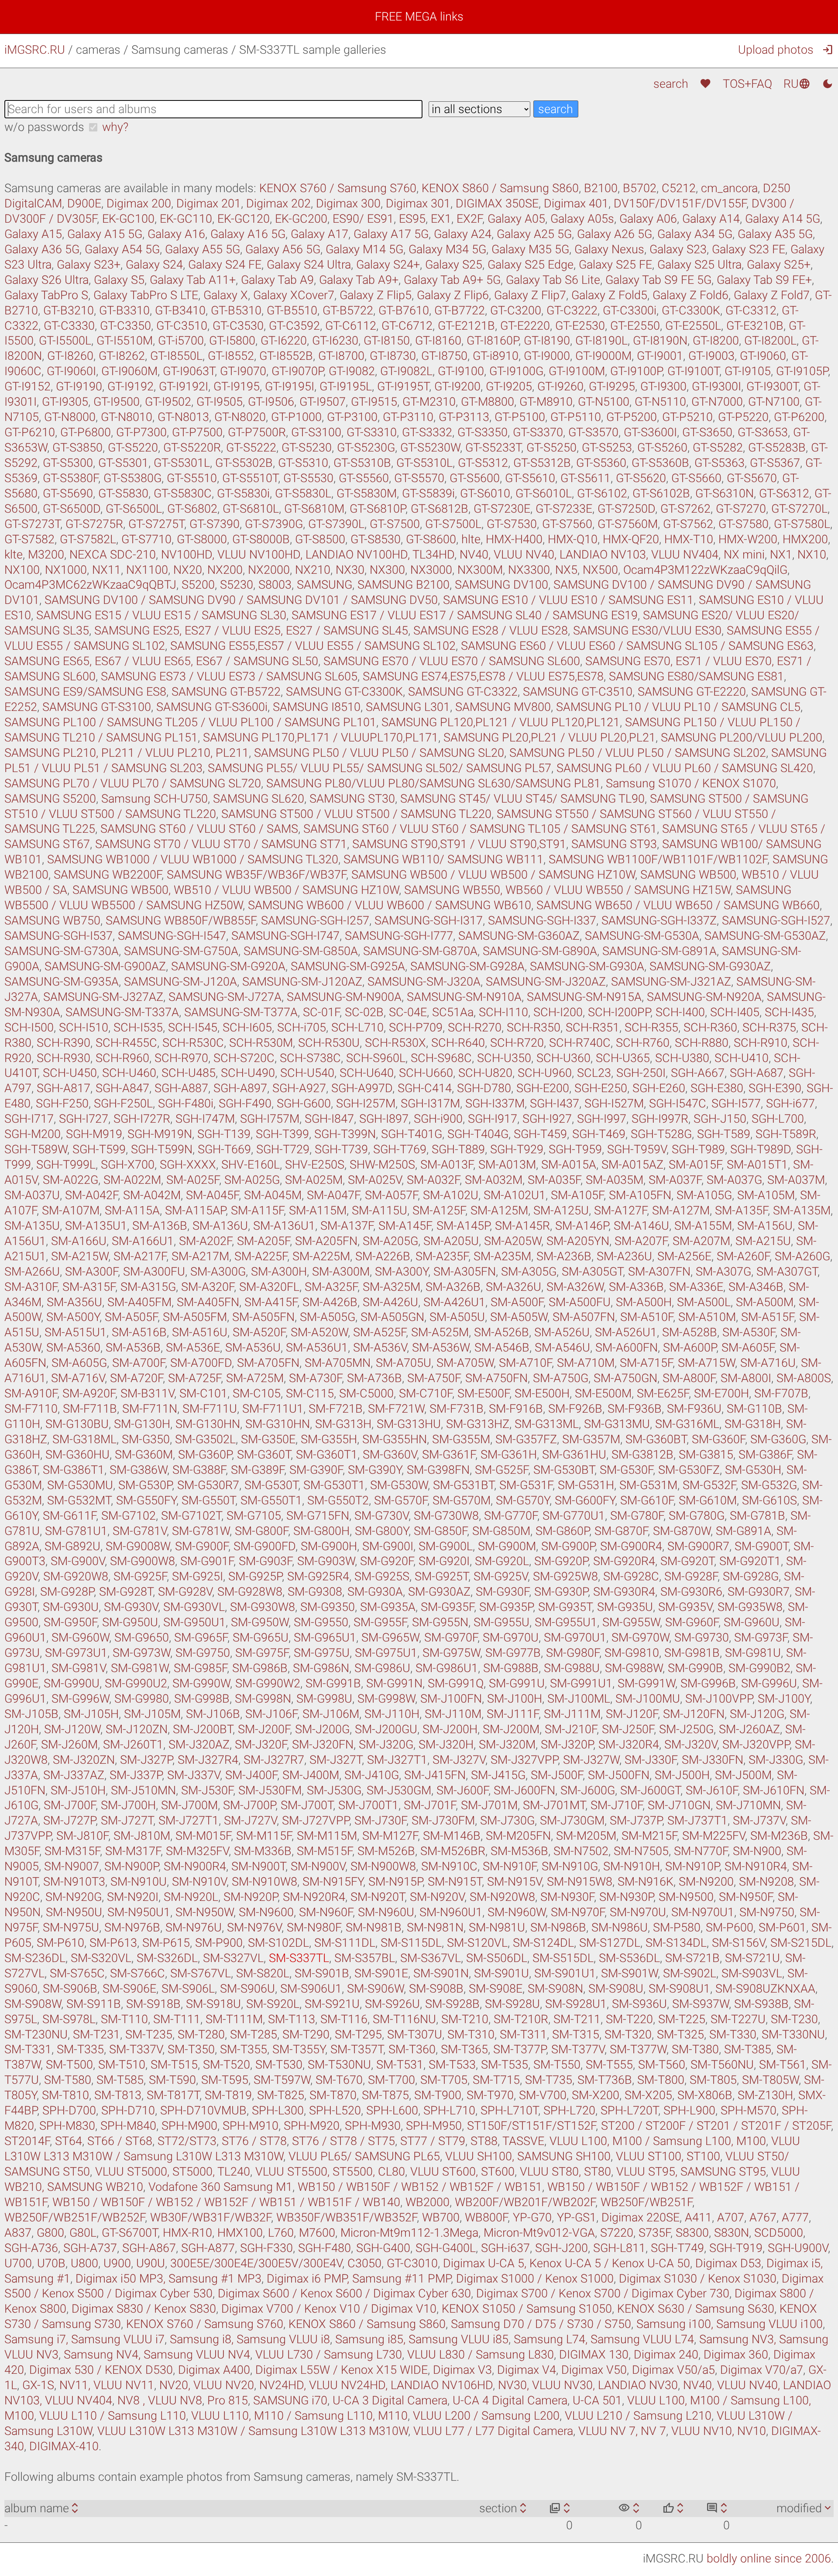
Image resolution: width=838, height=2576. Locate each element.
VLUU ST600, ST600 (462, 2172)
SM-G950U (130, 1622)
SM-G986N (321, 1668)
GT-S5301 (123, 463)
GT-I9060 (763, 356)
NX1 (781, 555)
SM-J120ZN (137, 1729)
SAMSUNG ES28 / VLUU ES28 (491, 631)
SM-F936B (635, 1409)
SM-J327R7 (274, 1760)
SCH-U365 (623, 1058)
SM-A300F (91, 1272)
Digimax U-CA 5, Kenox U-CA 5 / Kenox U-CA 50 (567, 2263)
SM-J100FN (451, 1699)
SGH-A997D (362, 1088)
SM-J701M (489, 1805)
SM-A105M (766, 1195)
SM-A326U (513, 1287)
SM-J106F (271, 1714)
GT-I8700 (341, 356)
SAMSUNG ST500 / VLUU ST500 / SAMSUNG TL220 (356, 814)
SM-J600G (588, 1790)
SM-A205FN (326, 1241)
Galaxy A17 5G (391, 234)
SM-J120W (72, 1729)
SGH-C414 (425, 1088)
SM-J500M (743, 1775)
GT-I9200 (457, 386)
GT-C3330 (69, 326)
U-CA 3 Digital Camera (390, 2400)
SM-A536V (380, 1348)
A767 (763, 2217)
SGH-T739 (341, 1149)
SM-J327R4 (208, 1760)
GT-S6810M (314, 509)
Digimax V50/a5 (673, 2370)
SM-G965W (390, 1638)
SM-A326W (575, 1287)
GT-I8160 (438, 341)
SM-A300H (279, 1272)
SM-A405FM (139, 1302)
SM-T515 (174, 2065)
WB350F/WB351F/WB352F (347, 2217)
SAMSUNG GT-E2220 (692, 692)
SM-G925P (255, 1576)
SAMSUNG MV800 (503, 707)
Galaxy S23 (678, 249)
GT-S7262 (685, 509)
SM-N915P (395, 1882)
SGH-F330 (266, 2248)
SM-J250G (686, 1729)
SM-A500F (517, 1302)
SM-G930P (561, 1592)
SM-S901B (322, 1973)
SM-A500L (704, 1302)
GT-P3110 (408, 417)
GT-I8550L (176, 356)
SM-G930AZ (439, 1592)
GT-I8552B (286, 356)
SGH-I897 (384, 1119)
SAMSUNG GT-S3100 (97, 707)
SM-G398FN (438, 1470)
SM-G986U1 (447, 1668)
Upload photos (776, 50)
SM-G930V (131, 1607)
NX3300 (529, 570)
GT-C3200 (516, 310)
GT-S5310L (424, 463)
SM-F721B (336, 1409)
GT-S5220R (192, 448)
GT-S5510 (192, 478)
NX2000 (269, 570)
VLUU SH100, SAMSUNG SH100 (528, 2156)
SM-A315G (148, 1287)
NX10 (812, 555)
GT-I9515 (374, 402)
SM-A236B (564, 1256)
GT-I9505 (220, 402)
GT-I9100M (577, 371)
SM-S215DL (801, 1943)
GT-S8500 (320, 539)
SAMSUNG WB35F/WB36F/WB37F (256, 875)
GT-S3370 (538, 432)
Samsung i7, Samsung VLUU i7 (84, 2339)
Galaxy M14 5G (364, 249)
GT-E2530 (580, 326)
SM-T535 (505, 2065)
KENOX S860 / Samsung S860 (500, 188)
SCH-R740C (580, 1043)
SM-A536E (193, 1348)
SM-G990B (695, 1668)
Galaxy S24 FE (225, 265)
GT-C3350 (125, 326)
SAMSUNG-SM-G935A (62, 982)
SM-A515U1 (76, 1332)
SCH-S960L (376, 1058)
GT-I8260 (70, 356)
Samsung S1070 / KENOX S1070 (691, 783)
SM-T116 (344, 2019)
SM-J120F (632, 1714)
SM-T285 (254, 2035)
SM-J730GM (572, 1821)
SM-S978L (69, 2019)
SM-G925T (441, 1576)
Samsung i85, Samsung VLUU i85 (422, 2339)
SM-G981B (692, 1653)
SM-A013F (447, 1165)
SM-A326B (453, 1287)
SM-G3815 (706, 1455)
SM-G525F (501, 1470)
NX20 (188, 570)
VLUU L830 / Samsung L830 (481, 2355)
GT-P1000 (296, 417)
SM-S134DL (676, 1943)
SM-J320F (261, 1745)
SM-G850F (440, 1531)
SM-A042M (152, 1195)
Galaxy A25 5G (534, 234)
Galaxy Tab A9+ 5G (452, 280)
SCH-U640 (367, 1073)
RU (797, 84)
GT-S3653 (763, 432)
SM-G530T (271, 1485)
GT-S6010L (544, 493)
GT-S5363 (720, 463)
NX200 (225, 570)
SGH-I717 (29, 1119)
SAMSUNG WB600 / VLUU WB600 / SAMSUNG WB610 (390, 905)
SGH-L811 (619, 2248)
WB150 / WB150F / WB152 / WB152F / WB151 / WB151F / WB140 (226, 2202)
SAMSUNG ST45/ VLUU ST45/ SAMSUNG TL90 (522, 799)
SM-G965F (201, 1638)
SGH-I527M (614, 1104)
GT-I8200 (716, 341)
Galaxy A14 (711, 219)
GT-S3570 (593, 432)
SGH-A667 (698, 1073)
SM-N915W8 (580, 1882)
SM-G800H (321, 1531)
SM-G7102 (129, 1516)
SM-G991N (394, 1683)
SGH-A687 (757, 1073)
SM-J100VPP (719, 1699)
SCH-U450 (70, 1073)
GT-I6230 (335, 341)
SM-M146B (452, 1836)
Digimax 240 (666, 2355)
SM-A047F (333, 1195)
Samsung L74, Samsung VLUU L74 (604, 2339)
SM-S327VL (233, 1958)
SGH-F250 (62, 1104)
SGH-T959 (575, 1149)
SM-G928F (691, 1576)
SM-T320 (628, 2035)
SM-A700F (139, 1363)
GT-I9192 (131, 386)
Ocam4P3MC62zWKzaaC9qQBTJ (90, 585)
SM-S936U (639, 2004)
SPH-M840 (128, 2126)
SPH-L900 (689, 2110)
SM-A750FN (496, 1378)
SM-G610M (708, 1500)
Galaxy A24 (463, 234)
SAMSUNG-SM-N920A (704, 997)
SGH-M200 (33, 1134)
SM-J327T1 (397, 1760)
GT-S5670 (752, 478)
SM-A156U (765, 1226)
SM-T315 (576, 2035)
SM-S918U (213, 2004)
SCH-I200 (558, 1012)
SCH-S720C (244, 1058)
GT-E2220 (525, 326)
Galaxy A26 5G (615, 234)
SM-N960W (517, 1912)
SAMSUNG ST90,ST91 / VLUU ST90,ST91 (459, 844)
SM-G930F (502, 1592)
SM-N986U (620, 1928)
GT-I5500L (65, 341)
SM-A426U (390, 1302)
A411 (698, 2217)
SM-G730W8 (446, 1516)
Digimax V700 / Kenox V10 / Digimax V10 (329, 2309)
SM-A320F (208, 1287)
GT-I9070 (243, 371)
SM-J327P (146, 1760)
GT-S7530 (512, 524)
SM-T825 (281, 2095)
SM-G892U (72, 1546)
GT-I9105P (802, 371)
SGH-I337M (495, 1104)
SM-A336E (696, 1287)
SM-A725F (194, 1378)
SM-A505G (328, 1317)
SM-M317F (133, 1851)
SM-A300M (341, 1272)
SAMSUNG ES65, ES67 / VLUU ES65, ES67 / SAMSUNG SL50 (161, 661)
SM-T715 (496, 2080)
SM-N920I (133, 1897)
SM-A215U (763, 1241)
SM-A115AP (195, 1210)
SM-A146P (582, 1226)
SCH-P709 (416, 1028)
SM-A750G (561, 1378)
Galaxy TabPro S (46, 295)
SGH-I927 (547, 1119)
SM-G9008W (138, 1546)
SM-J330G (776, 1760)
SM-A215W (80, 1256)
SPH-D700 (69, 2110)
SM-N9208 (766, 1882)
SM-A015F (695, 1165)
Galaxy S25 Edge (531, 265)
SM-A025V (375, 1180)
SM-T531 (400, 2065)
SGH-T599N (162, 1149)
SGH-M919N (160, 1134)
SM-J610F (712, 1790)
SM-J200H (450, 1729)
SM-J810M (142, 1836)
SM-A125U (561, 1210)
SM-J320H (446, 1745)
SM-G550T (208, 1500)
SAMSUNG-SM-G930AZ (710, 966)
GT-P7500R (257, 432)
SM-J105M (152, 1714)
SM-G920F (387, 1561)
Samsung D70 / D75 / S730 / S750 (541, 2324)
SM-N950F (746, 1897)
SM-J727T (127, 1821)
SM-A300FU (154, 1272)
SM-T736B (605, 2080)
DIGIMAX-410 (64, 2446)
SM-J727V (250, 1821)
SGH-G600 (304, 1104)
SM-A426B (330, 1302)
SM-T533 (452, 2065)
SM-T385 (748, 2049)
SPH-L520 (335, 2110)
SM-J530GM (399, 1790)
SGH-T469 (599, 1134)
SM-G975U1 (386, 1653)
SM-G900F (202, 1546)
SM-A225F (261, 1256)
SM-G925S (382, 1576)
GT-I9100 (461, 371)
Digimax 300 (348, 203)
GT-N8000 (70, 417)
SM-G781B (757, 1516)
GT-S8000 (202, 539)
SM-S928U (512, 2004)
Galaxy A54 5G (122, 249)
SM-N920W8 (502, 1897)
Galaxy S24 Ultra (309, 265)
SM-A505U (457, 1317)
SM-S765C (77, 1973)
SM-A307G (723, 1272)
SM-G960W (80, 1638)
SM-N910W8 (264, 1882)
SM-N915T (455, 1882)
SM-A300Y (402, 1272)
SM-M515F (325, 1851)
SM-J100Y (784, 1699)
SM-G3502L (205, 1439)
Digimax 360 (736, 2355)
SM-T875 (385, 2095)
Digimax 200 (139, 203)
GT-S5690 (68, 493)
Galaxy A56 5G (283, 249)
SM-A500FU (580, 1302)
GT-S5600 (475, 478)
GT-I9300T (772, 386)
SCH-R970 (181, 1058)
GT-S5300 (68, 463)
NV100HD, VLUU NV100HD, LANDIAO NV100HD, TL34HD (308, 555)
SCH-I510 (84, 1028)
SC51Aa (453, 1012)
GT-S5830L (303, 493)
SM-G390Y (375, 1470)
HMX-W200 (748, 539)
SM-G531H (586, 1485)
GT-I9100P (636, 371)
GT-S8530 (376, 539)
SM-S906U (247, 1989)
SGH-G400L (446, 2248)
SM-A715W (706, 1363)
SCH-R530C (193, 1043)
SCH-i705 (302, 1028)
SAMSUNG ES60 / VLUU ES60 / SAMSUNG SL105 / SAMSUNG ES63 (637, 646)
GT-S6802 (192, 509)
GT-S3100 (316, 432)
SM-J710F (616, 1805)
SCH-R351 (592, 1028)
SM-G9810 (632, 1653)
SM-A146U (641, 1226)
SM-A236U (624, 1256)
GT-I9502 (168, 402)
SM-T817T (173, 2095)
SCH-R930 (64, 1058)
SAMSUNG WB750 (52, 921)
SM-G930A (375, 1592)
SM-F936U (694, 1409)
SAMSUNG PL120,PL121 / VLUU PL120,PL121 (501, 722)
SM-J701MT (554, 1805)
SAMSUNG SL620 (259, 799)
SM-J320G (386, 1745)
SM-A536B (133, 1348)
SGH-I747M (205, 1119)
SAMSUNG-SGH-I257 (315, 921)
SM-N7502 (581, 1851)
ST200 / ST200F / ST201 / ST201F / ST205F (716, 2126)
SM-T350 (191, 2049)
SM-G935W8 (750, 1607)
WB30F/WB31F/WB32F (211, 2217)
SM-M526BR (453, 1851)
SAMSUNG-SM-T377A (241, 1012)
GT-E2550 (635, 326)
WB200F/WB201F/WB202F (525, 2202)
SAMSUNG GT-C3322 (463, 692)
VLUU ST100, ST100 (668, 2156)
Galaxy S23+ (89, 265)
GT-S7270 (741, 509)
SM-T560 (662, 2065)
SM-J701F (430, 1805)
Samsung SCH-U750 (155, 799)
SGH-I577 (736, 1104)
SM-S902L (690, 1973)
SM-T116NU (404, 2019)
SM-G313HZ (478, 1424)
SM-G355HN (395, 1439)
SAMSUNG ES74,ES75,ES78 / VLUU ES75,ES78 (483, 676)
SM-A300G (218, 1272)
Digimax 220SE (641, 2217)
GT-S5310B (362, 463)
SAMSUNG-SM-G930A (587, 966)
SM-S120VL (477, 1943)
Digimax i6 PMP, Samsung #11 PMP (359, 2279)
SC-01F (321, 1012)
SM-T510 (122, 2065)
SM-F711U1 (273, 1409)
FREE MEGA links (419, 17)
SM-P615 (166, 1943)
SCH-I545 (193, 1028)
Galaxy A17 (319, 234)
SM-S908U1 (679, 1989)
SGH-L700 (778, 1119)
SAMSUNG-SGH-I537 (58, 936)
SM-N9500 (686, 1897)
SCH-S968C (441, 1058)
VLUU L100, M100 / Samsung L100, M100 (658, 2141)
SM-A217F (140, 1256)
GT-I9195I (290, 386)
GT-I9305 (65, 402)
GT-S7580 (744, 524)
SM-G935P (506, 1607)
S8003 (275, 585)
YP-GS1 (577, 2217)
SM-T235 (149, 2035)
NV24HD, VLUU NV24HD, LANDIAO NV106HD (376, 2385)
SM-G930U (71, 1607)
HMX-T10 (689, 539)
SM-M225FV (714, 1836)
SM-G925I (197, 1576)
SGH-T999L (66, 1165)
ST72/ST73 (187, 2141)
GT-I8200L (770, 341)
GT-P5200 (632, 417)
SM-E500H (542, 1393)
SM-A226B (383, 1256)
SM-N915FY (333, 1882)
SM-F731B (457, 1409)
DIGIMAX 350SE (497, 203)
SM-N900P (131, 1866)
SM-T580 (68, 2080)
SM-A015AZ (632, 1165)
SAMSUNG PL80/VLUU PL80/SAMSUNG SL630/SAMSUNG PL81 (433, 783)
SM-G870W (682, 1531)
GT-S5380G (132, 478)
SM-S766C (137, 1973)
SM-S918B (153, 2004)
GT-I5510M (125, 341)
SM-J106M (331, 1714)
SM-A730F (315, 1378)
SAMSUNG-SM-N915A (584, 997)
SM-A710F (525, 1363)
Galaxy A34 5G (695, 234)
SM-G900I (388, 1546)
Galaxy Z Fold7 (772, 295)
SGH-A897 (240, 1088)
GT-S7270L (799, 509)
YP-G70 (532, 2217)
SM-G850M (501, 1531)
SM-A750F (434, 1378)
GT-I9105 (748, 371)
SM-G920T (687, 1561)
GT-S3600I (650, 432)
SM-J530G (334, 1790)
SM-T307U (415, 2035)
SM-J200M (511, 1729)
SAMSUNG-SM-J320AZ (546, 982)
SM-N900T (258, 1866)
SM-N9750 (767, 1912)
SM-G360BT (656, 1439)
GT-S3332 (427, 432)
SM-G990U (72, 1683)
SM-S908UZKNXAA (765, 1989)
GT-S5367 (775, 463)
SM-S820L (263, 1973)
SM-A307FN (659, 1272)
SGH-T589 (724, 1134)
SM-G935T (565, 1607)
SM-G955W (631, 1622)
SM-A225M (321, 1256)
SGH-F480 (325, 2248)
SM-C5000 (366, 1393)
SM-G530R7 (208, 1485)
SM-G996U (769, 1683)
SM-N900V (318, 1866)
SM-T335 (80, 2049)
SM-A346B (756, 1287)
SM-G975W (451, 1653)
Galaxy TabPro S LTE (146, 295)
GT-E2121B (466, 326)
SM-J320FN (323, 1745)
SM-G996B (708, 1683)
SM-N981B (374, 1928)
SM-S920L (273, 2004)
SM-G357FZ (526, 1439)
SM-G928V (185, 1592)
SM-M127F (390, 1836)
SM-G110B (754, 1409)
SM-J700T (307, 1805)
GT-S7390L (336, 524)
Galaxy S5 (119, 280)
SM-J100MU (648, 1699)
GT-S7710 (146, 539)
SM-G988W (634, 1668)
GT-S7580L (802, 524)
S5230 (237, 585)
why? (115, 127)
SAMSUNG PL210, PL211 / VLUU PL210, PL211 (127, 753)
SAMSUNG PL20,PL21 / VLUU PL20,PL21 (550, 738)
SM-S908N (555, 1989)
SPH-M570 (749, 2110)
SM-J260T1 (133, 1745)
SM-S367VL (431, 1958)
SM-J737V (759, 1821)
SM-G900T (761, 1546)
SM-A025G (252, 1180)
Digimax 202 (278, 203)
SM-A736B (374, 1378)
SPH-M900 (189, 2126)
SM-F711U (210, 1409)
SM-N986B (558, 1928)
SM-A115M (318, 1210)
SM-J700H (128, 1805)
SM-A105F (577, 1195)
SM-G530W (399, 1485)
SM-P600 (730, 1928)
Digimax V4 (527, 2370)
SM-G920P (561, 1561)
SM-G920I (444, 1561)
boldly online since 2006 (769, 2559)
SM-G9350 (328, 1607)
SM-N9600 (266, 1912)
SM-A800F (689, 1378)
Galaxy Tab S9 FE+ (764, 280)
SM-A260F (743, 1256)
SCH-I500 (29, 1028)
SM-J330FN (713, 1760)
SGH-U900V (798, 2248)
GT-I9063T (189, 371)
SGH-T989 (698, 1149)
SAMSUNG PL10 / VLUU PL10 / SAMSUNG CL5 (678, 707)
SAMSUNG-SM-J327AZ (103, 997)
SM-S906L (188, 1989)
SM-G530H (753, 1470)
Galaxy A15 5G (105, 234)
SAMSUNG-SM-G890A (540, 951)
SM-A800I (746, 1378)
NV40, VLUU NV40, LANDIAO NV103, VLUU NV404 (589, 555)
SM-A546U (562, 1348)
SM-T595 (225, 2080)
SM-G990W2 (268, 1683)
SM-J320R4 (629, 1745)
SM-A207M (701, 1241)
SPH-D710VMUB (203, 2110)
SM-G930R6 (691, 1592)
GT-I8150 (387, 341)
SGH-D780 (484, 1088)
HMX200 (805, 539)
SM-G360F (718, 1439)
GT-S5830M (367, 493)
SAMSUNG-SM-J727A (225, 997)
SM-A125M (499, 1210)
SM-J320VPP (756, 1745)
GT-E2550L (693, 326)
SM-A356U (74, 1302)
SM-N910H (632, 1866)
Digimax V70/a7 (762, 2370)
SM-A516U (200, 1332)
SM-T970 (490, 2095)
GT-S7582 (29, 539)
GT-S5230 (307, 448)
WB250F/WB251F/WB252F (75, 2217)
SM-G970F (451, 1638)
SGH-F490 (245, 1104)
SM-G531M (648, 1485)
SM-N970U (638, 1912)
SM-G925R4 (318, 1576)
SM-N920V (437, 1897)
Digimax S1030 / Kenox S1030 (698, 2279)
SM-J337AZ (74, 1775)
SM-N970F (578, 1912)
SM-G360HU (77, 1455)
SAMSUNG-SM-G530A (642, 936)
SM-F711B (90, 1409)
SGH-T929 (517, 1149)
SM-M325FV (197, 1851)
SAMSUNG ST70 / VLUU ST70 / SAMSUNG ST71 (221, 844)
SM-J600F (462, 1790)
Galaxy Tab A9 (277, 280)
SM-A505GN (392, 1317)
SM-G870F (621, 1531)
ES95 (412, 219)
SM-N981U (497, 1928)
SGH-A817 (64, 1088)
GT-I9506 (271, 402)
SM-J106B (213, 1714)
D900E (84, 203)
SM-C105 (257, 1393)
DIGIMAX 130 (594, 2355)
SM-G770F (511, 1516)
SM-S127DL (610, 1943)
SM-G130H (142, 1424)
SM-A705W (465, 1363)
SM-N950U (74, 1912)
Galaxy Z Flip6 (453, 295)
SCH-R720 (517, 1043)
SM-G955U (501, 1622)
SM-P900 (219, 1943)
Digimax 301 (418, 203)
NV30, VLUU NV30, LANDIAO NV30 (588, 2385)
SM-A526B (501, 1332)
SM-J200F (264, 1729)
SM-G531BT (464, 1485)
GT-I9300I (716, 386)
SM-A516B (139, 1332)
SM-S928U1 (576, 2004)
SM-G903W (326, 1561)
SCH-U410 (742, 1058)
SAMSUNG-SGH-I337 (542, 921)
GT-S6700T (130, 2233)
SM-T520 (227, 2065)
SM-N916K (646, 1882)
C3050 (364, 2263)
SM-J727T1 (189, 1821)
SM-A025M (314, 1180)
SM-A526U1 (626, 1332)
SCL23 (594, 1073)
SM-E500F (483, 1393)
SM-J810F (82, 1836)
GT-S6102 (602, 493)
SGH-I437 (555, 1104)
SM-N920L (191, 1897)
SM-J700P (249, 1805)
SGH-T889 (458, 1149)
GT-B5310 (236, 310)
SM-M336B (263, 1851)
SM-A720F (136, 1378)
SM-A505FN (263, 1317)
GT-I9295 (612, 386)
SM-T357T (357, 2049)
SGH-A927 (299, 1088)
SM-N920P (251, 1897)
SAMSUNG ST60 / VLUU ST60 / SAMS (199, 829)
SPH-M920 (312, 2126)
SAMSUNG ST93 (614, 844)
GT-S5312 (483, 463)
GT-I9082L (406, 371)
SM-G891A (744, 1531)
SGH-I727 (84, 1119)
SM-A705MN (338, 1363)
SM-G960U (752, 1622)
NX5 (566, 570)
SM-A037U (32, 1195)
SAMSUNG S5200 (50, 799)
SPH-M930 (373, 2126)
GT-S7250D (626, 509)
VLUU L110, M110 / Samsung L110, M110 (299, 2416)
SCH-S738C (310, 1058)
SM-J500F (557, 1775)
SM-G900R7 (698, 1546)
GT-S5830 (123, 493)
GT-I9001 (660, 356)
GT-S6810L (251, 509)
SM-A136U (220, 1226)
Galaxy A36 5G (42, 249)
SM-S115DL (411, 1943)
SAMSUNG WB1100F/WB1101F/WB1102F (658, 859)
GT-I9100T (693, 371)
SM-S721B (692, 1958)
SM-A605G (79, 1363)
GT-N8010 (127, 417)
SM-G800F (261, 1531)
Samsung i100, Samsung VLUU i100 (730, 2324)
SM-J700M (189, 1805)
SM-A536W (441, 1348)
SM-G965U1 (325, 1638)
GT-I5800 (232, 341)
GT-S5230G (366, 448)
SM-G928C (631, 1576)
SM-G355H (329, 1439)
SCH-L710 (357, 1028)
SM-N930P (626, 1897)
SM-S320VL (101, 1958)
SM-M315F (72, 1851)
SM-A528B (690, 1332)
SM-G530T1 (334, 1485)
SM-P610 (60, 1943)
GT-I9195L (346, 386)
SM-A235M (502, 1256)
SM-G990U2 (136, 1683)
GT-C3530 (238, 326)
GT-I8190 (547, 341)
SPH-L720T (629, 2110)
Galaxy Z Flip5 (376, 295)
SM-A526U (562, 1332)
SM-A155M (703, 1226)
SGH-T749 (677, 2248)
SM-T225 (682, 2019)
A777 (795, 2217)
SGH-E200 (543, 1088)
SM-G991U (517, 1683)
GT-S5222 (251, 448)
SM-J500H (682, 1775)
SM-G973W (141, 1653)
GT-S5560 (364, 478)
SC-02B (364, 1012)
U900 (117, 2263)
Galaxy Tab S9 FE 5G (658, 280)
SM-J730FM (443, 1821)
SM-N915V (514, 1882)
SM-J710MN (748, 1805)
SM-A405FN (208, 1302)
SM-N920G (74, 1897)
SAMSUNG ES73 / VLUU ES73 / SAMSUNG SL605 (229, 676)
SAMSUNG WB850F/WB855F (181, 921)
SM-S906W (375, 1989)
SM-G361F (449, 1455)
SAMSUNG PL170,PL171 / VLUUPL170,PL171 (321, 738)
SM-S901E (381, 1973)
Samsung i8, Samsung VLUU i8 (250, 2339)
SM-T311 (523, 2035)
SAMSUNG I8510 (317, 707)
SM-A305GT (592, 1272)
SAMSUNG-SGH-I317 (429, 921)
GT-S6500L (134, 509)
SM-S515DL (563, 1958)
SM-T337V (136, 2049)
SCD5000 (779, 2233)
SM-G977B (513, 1653)
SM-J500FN (619, 1775)
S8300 (692, 2233)
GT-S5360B (660, 463)
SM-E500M (603, 1393)
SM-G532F (709, 1485)
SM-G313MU (617, 1424)
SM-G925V (501, 1576)
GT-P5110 (576, 417)
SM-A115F (257, 1210)
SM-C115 (310, 1393)
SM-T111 (177, 2019)
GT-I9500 (117, 402)
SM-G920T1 (750, 1561)
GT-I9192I (184, 386)
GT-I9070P (297, 371)
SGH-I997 (602, 1119)
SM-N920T (378, 1897)
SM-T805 (713, 2080)
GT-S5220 (133, 448)
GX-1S (38, 2385)
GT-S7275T (156, 524)
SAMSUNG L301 (408, 707)
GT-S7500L (453, 524)
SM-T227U (738, 2019)
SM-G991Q (456, 1683)
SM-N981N (435, 1928)
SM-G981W (140, 1668)
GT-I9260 (560, 386)
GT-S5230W (430, 448)
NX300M (480, 570)
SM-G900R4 (631, 1546)
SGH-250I (641, 1073)
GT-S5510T (250, 478)
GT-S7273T (32, 524)
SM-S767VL (201, 1973)
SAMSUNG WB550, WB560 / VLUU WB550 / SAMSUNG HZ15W (567, 890)
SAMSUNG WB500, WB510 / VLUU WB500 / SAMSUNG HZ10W (236, 890)
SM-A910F (31, 1393)
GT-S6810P (378, 509)
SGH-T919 (736, 2248)
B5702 (640, 188)
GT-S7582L (88, 539)
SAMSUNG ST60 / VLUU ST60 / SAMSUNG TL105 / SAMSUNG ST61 (480, 829)
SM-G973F (761, 1638)
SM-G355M (461, 1439)
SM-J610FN (774, 1790)
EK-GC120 (244, 219)
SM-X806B (705, 2095)
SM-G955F (380, 1622)
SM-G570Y (523, 1500)
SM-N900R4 (195, 1866)
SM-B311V (147, 1393)
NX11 (106, 570)
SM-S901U (501, 1973)
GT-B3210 (69, 310)
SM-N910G (570, 1866)
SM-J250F (628, 1729)
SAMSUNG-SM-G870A (420, 951)
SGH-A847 (122, 1088)
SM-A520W (319, 1332)
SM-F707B (781, 1393)
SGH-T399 (282, 1134)
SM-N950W (204, 1912)
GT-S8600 (431, 539)
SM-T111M (234, 2019)
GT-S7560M (628, 524)
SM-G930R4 (624, 1592)
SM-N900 (757, 1851)
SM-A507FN (584, 1317)
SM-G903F (265, 1561)
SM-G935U (625, 1607)
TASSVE (523, 2141)
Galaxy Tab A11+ (193, 280)
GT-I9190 (79, 386)
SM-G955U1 (566, 1622)
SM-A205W (513, 1241)
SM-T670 (339, 2080)
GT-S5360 (601, 463)
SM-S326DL (167, 1958)
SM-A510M (707, 1317)
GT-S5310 (303, 463)
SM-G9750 (203, 1653)
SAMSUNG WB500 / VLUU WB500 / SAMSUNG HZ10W (493, 875)
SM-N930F (567, 1897)
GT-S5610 (530, 478)
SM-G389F (258, 1470)
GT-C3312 (751, 310)
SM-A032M (494, 1180)
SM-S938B (761, 2004)
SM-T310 (471, 2035)
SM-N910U (139, 1882)
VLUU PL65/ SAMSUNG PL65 (364, 2156)
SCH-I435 (789, 1012)
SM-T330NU (793, 2035)
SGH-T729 (283, 1149)
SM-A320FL (269, 1287)
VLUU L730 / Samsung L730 (329, 2355)
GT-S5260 (662, 448)
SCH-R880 (702, 1043)
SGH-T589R (786, 1134)
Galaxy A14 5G (783, 219)
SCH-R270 (475, 1028)
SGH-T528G (661, 1134)
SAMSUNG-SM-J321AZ (671, 982)
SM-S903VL (752, 1973)
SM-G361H (509, 1455)
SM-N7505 (641, 1851)
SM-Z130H (765, 2095)
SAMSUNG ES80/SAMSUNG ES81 (696, 676)
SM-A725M (255, 1378)
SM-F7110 (31, 1409)
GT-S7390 (215, 524)
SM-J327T (336, 1760)
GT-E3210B (755, 326)
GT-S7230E (502, 509)
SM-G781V (140, 1531)
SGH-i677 (790, 1104)
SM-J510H (78, 1790)
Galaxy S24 (154, 265)
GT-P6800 (86, 432)
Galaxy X (226, 295)
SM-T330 (733, 2035)
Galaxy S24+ (388, 265)
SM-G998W (386, 1699)
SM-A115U (380, 1210)
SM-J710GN (679, 1805)
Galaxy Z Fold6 (690, 295)
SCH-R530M (261, 1043)
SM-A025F (193, 1180)
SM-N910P (692, 1866)
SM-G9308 (315, 1592)
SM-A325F (331, 1287)
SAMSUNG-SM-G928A (467, 966)
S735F (654, 2233)
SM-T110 (124, 2019)
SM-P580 (677, 1928)
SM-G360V (390, 1455)
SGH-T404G (478, 1134)
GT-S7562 (688, 524)
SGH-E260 (659, 1088)
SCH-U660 (426, 1073)
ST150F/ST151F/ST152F (531, 2126)
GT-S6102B (661, 493)
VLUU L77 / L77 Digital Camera (493, 2431)
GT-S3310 (372, 432)
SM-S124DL (543, 1943)
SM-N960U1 (451, 1912)
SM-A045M (273, 1195)
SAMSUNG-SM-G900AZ (105, 966)
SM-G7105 (254, 1516)
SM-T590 (172, 2080)
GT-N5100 (604, 402)
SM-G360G (778, 1439)
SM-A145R (522, 1226)
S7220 (617, 2233)
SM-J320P (567, 1745)
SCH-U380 (682, 1058)
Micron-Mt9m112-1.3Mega (409, 2233)
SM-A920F (89, 1393)
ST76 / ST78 (254, 2141)
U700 (18, 2263)
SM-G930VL (194, 1607)
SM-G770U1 (574, 1516)
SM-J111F (513, 1714)
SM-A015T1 (757, 1165)
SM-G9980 (142, 1699)
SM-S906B (70, 1989)
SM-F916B (516, 1409)
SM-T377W (638, 2049)
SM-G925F (140, 1576)
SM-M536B (519, 1851)
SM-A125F (439, 1210)
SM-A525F (380, 1332)
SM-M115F (264, 1836)
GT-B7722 (460, 310)
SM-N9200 (706, 1882)
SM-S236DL (35, 1958)
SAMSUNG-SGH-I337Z (659, 921)
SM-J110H (392, 1714)
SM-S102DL (278, 1943)
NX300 (387, 570)
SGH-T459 (540, 1134)
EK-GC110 (186, 219)
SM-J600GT (650, 1790)
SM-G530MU (80, 1485)
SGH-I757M (270, 1119)
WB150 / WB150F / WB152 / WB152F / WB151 (420, 2187)
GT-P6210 (30, 432)
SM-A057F (391, 1195)
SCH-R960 (122, 1058)
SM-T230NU (36, 2035)
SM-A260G (802, 1256)
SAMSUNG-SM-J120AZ (302, 982)
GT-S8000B (261, 539)
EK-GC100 (128, 219)
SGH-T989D (761, 1149)
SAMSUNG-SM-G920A (228, 966)
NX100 (22, 570)
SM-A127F (620, 1210)
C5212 (679, 188)
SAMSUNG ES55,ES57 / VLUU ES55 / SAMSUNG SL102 (313, 646)
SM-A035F (554, 1180)
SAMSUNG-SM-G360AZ (519, 936)
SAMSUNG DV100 (501, 585)
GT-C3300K (691, 310)
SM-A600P (690, 1348)
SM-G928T (126, 1592)
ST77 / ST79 (433, 2141)
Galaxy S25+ (779, 265)
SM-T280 (201, 2035)
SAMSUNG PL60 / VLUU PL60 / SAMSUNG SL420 (685, 768)
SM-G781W (201, 1531)
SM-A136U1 (284, 1226)
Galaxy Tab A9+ (359, 280)
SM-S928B (452, 2004)
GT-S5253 (607, 448)
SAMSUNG (325, 585)
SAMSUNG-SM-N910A (464, 997)
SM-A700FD (201, 1363)
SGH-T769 (400, 1149)
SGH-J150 (720, 1119)
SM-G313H (343, 1424)
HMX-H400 (514, 539)
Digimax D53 (728, 2263)
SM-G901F (207, 1561)
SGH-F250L (123, 1104)
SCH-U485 (189, 1073)
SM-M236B (779, 1836)
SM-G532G (769, 1485)
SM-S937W (701, 2004)
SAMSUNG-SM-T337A (122, 1012)
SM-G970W (640, 1638)
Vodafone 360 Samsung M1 (220, 2187)
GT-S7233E (564, 509)
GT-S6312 (784, 493)
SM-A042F (91, 1195)
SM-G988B (511, 1668)
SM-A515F (768, 1317)
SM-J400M (311, 1775)
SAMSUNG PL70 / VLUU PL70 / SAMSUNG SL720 (133, 783)
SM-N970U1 (703, 1912)
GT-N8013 (183, 417)
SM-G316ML (687, 1424)
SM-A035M (615, 1180)
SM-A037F (675, 1180)
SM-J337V (194, 1775)
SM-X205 (648, 2095)
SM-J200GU (386, 1729)
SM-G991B (333, 1683)
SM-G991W (646, 1683)
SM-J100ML (579, 1699)
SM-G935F (447, 1607)
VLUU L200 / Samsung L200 (486, 2416)
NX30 (350, 570)
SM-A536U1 (317, 1348)
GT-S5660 (696, 478)
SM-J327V (459, 1760)
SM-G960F (692, 1622)
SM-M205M (586, 1836)
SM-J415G (498, 1775)
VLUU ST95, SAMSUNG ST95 (691, 2172)
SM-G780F (637, 1516)
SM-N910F (510, 1866)
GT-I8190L (601, 341)
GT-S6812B (440, 509)
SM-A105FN (640, 1195)
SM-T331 (28, 2049)
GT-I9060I (71, 371)
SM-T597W (282, 2080)
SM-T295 (358, 2035)
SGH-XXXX (188, 1165)
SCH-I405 (735, 1012)
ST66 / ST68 (120, 2141)
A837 (18, 2233)
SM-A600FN (627, 1348)
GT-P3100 (352, 417)
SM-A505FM (195, 1317)
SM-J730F (380, 1821)
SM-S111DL (345, 1943)
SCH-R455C (126, 1043)
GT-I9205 (509, 386)
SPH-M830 (67, 2126)
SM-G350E (268, 1439)
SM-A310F (31, 1287)
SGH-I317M (430, 1104)
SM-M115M (327, 1836)
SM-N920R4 (314, 1897)
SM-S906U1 (311, 1989)
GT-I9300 (663, 386)
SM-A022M (132, 1180)
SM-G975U (322, 1653)
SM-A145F (405, 1226)
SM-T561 (783, 2065)
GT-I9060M (129, 371)
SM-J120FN (694, 1714)
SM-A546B (502, 1348)
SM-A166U (79, 1241)
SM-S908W (33, 2004)
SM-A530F (749, 1332)
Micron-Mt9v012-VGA (539, 2233)
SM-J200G (322, 1729)
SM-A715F (646, 1363)
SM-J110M (453, 1714)
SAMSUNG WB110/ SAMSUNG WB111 (443, 859)
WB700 (441, 2217)
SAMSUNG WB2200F (108, 875)
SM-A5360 (73, 1348)
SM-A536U (253, 1348)
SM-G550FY (146, 1500)
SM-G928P (67, 1592)
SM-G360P (205, 1455)
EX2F (469, 219)
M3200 (46, 555)
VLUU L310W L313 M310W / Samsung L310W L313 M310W (253, 2431)
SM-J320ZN (84, 1760)
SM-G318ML (84, 1439)
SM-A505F (131, 1317)
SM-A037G (734, 1180)
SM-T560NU (722, 2065)
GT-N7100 (774, 402)
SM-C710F (426, 1393)
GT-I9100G (516, 371)
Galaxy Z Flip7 (530, 295)
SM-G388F (199, 1470)
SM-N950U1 (139, 1912)
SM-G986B (260, 1668)
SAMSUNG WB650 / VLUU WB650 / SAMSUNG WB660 (678, 905)
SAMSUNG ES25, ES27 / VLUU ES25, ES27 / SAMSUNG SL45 (251, 631)
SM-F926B (575, 1409)
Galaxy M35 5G (530, 249)
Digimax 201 (209, 203)
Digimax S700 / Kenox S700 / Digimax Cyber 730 (603, 2293)
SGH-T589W (36, 1149)
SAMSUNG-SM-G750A (181, 951)
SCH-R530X (395, 1043)
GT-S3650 (707, 432)
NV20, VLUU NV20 (207, 2385)
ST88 (484, 2141)
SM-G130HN (208, 1424)
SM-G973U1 (76, 1653)
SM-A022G (70, 1180)
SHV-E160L (251, 1165)
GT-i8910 (496, 356)
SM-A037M (796, 1180)
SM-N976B (132, 1928)
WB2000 (428, 2202)
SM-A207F (641, 1241)
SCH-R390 (64, 1043)
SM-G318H (753, 1424)
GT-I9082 (352, 371)
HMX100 (240, 2233)
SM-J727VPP (316, 1821)
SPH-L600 (392, 2110)
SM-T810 (65, 2095)
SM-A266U (32, 1272)
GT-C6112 (351, 326)
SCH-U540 (307, 1073)
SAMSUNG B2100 (404, 585)
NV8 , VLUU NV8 (160, 2400)
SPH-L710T (509, 2110)
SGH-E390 (775, 1088)
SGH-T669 (224, 1149)
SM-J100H (515, 1699)
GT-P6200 (799, 417)
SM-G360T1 (327, 1455)
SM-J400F (251, 1775)
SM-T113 (292, 2019)
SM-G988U (572, 1668)
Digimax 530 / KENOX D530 (101, 2370)
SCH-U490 (248, 1073)
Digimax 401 (576, 203)
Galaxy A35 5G (775, 234)
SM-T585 (120, 2080)
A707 (731, 2217)
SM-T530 (279, 2065)
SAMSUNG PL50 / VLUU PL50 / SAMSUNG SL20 (379, 753)
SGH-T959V (637, 1149)
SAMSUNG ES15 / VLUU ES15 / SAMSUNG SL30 (161, 615)
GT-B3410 (180, 310)
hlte (471, 539)
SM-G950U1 (194, 1622)
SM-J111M (572, 1714)
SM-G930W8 (263, 1607)
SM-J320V (691, 1745)
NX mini (744, 555)
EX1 (441, 219)
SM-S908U (616, 1989)
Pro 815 (228, 2400)
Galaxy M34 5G (447, 249)
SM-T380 (695, 2049)
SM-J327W (591, 1760)
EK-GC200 (301, 219)
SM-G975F (262, 1653)
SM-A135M (802, 1210)
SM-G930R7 (759, 1592)
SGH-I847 (329, 1119)
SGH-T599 (99, 1149)
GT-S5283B (777, 448)
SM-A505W (519, 1317)
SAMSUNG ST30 (352, 799)
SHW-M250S (382, 1165)
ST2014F (27, 2141)
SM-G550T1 (271, 1500)
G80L (83, 2233)
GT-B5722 (348, 310)
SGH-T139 (224, 1134)
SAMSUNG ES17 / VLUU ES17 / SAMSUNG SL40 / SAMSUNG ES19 (465, 615)
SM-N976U (194, 1928)
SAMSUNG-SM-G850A (301, 951)
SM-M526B (386, 1851)
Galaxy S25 (454, 265)
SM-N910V (199, 1882)
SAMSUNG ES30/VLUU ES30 (647, 631)
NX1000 (66, 570)
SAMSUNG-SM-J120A (180, 982)
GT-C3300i (630, 310)
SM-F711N (150, 1409)
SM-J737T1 (697, 1821)
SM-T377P (520, 2049)
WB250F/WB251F (646, 2202)
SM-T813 (118, 2095)
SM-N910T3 (74, 1882)
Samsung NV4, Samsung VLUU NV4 (157, 2355)
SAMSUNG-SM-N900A (344, 997)
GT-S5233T (493, 448)
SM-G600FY (585, 1500)
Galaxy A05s (582, 219)
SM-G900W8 (143, 1561)
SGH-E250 (601, 1088)
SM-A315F (89, 1287)
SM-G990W (201, 1683)
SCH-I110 (503, 1012)
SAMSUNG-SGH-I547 (172, 936)
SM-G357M (591, 1439)
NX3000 (431, 570)
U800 (84, 2263)
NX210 (313, 570)
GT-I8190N (660, 341)
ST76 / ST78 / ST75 (343, 2141)
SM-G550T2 (338, 1500)
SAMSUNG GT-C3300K (344, 692)
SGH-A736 (31, 2248)
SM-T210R (521, 2019)
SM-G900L (446, 1546)
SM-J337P (136, 1775)
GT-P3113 (464, 417)
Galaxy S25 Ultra (699, 265)
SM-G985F (200, 1668)
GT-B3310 (124, 310)
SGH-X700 (128, 1165)
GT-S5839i (428, 493)
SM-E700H (721, 1393)
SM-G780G (697, 1516)
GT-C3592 (294, 326)
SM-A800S (804, 1378)
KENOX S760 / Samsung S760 (338, 188)
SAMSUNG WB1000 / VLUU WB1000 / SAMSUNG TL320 (193, 859)
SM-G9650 (142, 1638)
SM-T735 (549, 2080)
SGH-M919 (94, 1134)
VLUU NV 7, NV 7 (622, 2431)
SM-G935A (388, 1607)
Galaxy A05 (516, 219)
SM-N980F (314, 1928)
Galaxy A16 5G (248, 234)
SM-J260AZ (749, 1729)
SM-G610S (769, 1500)
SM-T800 (661, 2080)
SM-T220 (629, 2019)
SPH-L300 (278, 2110)
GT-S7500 (395, 524)
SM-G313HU (409, 1424)
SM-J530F (207, 1790)
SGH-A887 (181, 1088)
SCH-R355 (651, 1028)
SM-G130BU (77, 1424)
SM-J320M (507, 1745)
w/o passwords (44, 127)
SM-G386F (765, 1455)
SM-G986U (382, 1668)
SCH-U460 (129, 1073)
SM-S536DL (629, 1958)
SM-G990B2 (759, 1668)
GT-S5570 (419, 478)
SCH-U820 (485, 1073)
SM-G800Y (382, 1531)
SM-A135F (741, 1210)
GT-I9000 (547, 356)
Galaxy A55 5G (203, 249)
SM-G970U (511, 1638)
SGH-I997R (660, 1119)
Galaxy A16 (176, 234)
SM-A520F (259, 1332)
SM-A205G (390, 1241)
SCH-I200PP (619, 1012)
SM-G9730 (702, 1638)
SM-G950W (260, 1622)
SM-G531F (526, 1485)
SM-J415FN (435, 1775)
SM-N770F (701, 1851)
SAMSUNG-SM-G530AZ (765, 936)
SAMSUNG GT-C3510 (578, 692)
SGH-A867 (149, 2248)
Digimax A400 (214, 2370)
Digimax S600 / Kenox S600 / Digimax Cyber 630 (344, 2293)
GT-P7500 (197, 432)
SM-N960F (326, 1912)
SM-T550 (557, 2065)
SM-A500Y (73, 1317)
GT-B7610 (404, 310)
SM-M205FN (518, 1836)
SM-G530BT (564, 1470)
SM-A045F (212, 1195)
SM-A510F (647, 1317)
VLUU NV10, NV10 (719, 2431)
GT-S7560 (567, 524)
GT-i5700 (181, 341)
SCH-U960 (545, 1073)
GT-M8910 (546, 402)
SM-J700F (70, 1805)
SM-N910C (449, 1866)
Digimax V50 (594, 2370)
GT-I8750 (444, 356)
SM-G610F (647, 1500)
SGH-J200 (562, 2248)
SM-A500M (765, 1302)
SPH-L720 (569, 2110)
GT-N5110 (660, 402)
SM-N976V (254, 1928)
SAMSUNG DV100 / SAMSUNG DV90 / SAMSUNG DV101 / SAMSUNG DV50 (241, 600)
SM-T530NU (339, 2065)
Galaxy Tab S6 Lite (553, 280)
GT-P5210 (687, 417)
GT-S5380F (70, 478)
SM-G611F (69, 1516)
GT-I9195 (237, 386)
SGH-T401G (412, 1134)
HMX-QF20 (631, 539)
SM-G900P (568, 1546)
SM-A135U (32, 1226)
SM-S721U (752, 1958)
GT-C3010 (412, 2263)
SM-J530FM (270, 1790)
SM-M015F (203, 1836)
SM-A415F (271, 1302)
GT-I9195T (403, 386)
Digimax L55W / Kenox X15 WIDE (342, 2370)
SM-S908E (496, 1989)
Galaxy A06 (648, 219)
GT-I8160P (493, 341)
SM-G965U (261, 1638)
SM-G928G (751, 1576)
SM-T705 (444, 2080)
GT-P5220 (743, 417)
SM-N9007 (72, 1866)
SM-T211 (577, 2019)
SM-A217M (200, 1256)
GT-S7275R (94, 524)
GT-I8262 (122, 356)
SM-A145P (463, 1226)
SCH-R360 (710, 1028)
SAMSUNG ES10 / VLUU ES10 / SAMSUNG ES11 (568, 600)
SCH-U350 (504, 1058)
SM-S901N (441, 1973)
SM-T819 (228, 2095)
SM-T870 (333, 2095)
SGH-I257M (366, 1104)
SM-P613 (113, 1943)
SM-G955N (440, 1622)
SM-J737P (636, 1821)
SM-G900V (78, 1561)
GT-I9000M (603, 356)
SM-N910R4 (756, 1866)
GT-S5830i (243, 493)
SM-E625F (663, 1393)
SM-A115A (132, 1210)
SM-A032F (433, 1180)
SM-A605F (748, 1348)
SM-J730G (507, 1821)
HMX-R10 (187, 2233)
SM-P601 (782, 1928)
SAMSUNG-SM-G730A (62, 951)
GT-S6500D (72, 509)
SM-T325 (680, 2035)
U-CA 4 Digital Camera (510, 2400)
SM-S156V (738, 1943)
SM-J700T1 (368, 1805)
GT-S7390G (274, 524)
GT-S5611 (586, 478)
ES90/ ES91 (363, 219)
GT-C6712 (407, 326)
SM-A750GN (625, 1378)
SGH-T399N (345, 1134)
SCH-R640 (458, 1043)
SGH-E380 (717, 1088)
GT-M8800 (488, 402)
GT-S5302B (244, 463)
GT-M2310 (429, 402)
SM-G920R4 (624, 1561)
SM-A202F (205, 1241)
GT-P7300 (141, 432)
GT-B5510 (292, 310)
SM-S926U (392, 2004)
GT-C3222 (572, 310)
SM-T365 (464, 2049)
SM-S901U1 (565, 1973)
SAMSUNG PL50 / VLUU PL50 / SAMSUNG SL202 (638, 753)
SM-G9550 (321, 1622)
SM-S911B (94, 2004)
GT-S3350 (483, 432)
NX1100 (147, 570)
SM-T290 (306, 2035)
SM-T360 (412, 2049)
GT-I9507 (323, 402)
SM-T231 (96, 2035)
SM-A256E (684, 1256)
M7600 (317, 2233)
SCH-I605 (247, 1028)
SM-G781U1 (76, 1531)
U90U (151, 2263)
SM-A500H (644, 1302)
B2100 (601, 188)
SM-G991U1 (581, 1683)
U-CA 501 (597, 2400)
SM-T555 (609, 2065)
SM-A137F (347, 1226)
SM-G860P (562, 1531)
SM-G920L (502, 1561)
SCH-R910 (761, 1043)
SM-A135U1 (96, 1226)
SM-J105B (31, 1714)
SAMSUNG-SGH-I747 (285, 936)
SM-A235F (442, 1256)
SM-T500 (69, 2065)
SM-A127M (681, 1210)
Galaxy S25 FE (615, 265)
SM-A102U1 (515, 1195)
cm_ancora (729, 188)
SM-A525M (440, 1332)
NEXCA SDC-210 (113, 555)
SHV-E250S (315, 1165)
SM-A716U (768, 1363)
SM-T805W (770, 2080)
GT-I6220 (284, 341)
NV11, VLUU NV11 (107, 2385)
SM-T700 (392, 2080)
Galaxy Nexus (609, 249)
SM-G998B (202, 1699)
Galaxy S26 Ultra (46, 280)
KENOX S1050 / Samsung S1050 (527, 2309)
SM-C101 (203, 1393)
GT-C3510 (182, 326)
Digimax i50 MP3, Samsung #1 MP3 (168, 2279)
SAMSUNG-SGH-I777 (399, 936)
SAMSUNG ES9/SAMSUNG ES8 (85, 692)
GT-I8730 (393, 356)
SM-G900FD (264, 1546)
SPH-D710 (128, 2110)
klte (14, 555)
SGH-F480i (186, 1104)
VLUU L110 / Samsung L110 (113, 2416)
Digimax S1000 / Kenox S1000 (535, 2279)
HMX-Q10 (573, 539)
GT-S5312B (542, 463)
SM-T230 (794, 2019)
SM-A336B (636, 1287)
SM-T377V (578, 2049)
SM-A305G (529, 1272)
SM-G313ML (547, 1424)
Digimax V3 (462, 2370)
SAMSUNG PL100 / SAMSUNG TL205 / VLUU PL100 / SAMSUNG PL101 (190, 722)
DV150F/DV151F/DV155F (680, 203)
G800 (50, 2233)
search (671, 84)
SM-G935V (685, 1607)
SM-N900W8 (383, 1866)
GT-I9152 (27, 386)
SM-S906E (129, 1989)
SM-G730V (381, 1516)
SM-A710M (586, 1363)
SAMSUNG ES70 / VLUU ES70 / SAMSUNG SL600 (452, 661)
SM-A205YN (578, 1241)
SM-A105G (704, 1195)
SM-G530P (145, 1485)
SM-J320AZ (199, 1745)
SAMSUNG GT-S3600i (212, 707)
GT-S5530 (308, 478)
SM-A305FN (465, 1272)
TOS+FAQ (747, 84)
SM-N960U (386, 1912)
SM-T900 (438, 2095)
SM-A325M (392, 1287)
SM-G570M (462, 1500)
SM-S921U (332, 2004)
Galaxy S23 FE (749, 249)
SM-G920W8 (76, 1576)
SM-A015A (569, 1165)
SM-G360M (144, 1455)
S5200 (198, 585)
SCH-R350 (534, 1028)
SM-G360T (264, 1455)
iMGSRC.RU (35, 50)
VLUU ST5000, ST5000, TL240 (173, 2172)
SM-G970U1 (575, 1638)
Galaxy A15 (33, 234)
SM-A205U (451, 1241)
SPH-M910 (251, 2126)
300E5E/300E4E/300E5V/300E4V (256, 2263)
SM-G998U (324, 1699)
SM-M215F (649, 1836)
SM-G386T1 (74, 1470)
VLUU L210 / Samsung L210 (638, 2416)
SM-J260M (69, 1745)
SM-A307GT (787, 1272)
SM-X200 (596, 2095)
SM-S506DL (497, 1958)
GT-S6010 (485, 493)
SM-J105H (91, 1714)
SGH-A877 (208, 2248)
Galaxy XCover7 (294, 295)
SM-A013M (507, 1165)
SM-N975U (71, 1928)
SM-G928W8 (250, 1592)
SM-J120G (757, 1714)
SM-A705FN (268, 1363)
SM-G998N (263, 1699)
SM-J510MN (143, 1790)
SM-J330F (651, 1760)
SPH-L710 (449, 2110)
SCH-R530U (329, 1043)
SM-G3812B (642, 1455)
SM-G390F (316, 1470)
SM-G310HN (278, 1424)
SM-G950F (70, 1622)
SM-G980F (573, 1653)
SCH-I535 (138, 1028)
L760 (281, 2233)
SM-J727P (69, 1821)
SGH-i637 (505, 2248)
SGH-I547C (678, 1104)
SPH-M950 (434, 2126)
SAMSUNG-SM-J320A (424, 982)
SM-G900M (507, 1546)
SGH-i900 (438, 1119)
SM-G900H (329, 1546)
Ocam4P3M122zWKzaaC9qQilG (705, 570)
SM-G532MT (79, 1500)
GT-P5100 (520, 417)
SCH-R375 (769, 1028)
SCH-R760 (643, 1043)
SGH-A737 (90, 2248)
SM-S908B (436, 1989)
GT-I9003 (711, 356)
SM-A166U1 (143, 1241)
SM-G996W (80, 1699)
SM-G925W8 (565, 1576)
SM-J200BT (203, 1729)
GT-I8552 (231, 356)
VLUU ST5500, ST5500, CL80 (330, 2172)
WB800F (486, 2217)
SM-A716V (78, 1378)
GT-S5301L (182, 463)
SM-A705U (404, 1363)
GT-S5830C (183, 493)
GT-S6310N (725, 493)
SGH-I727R (142, 1119)
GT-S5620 (641, 478)
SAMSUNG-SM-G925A (348, 966)
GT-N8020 (240, 417)
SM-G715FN (318, 1516)
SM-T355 (244, 2049)
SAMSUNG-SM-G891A (659, 951)
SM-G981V (79, 1668)
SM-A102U (451, 1195)
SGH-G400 (383, 2248)
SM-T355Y (299, 2049)
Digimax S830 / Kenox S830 (144, 2309)
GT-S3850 (77, 448)
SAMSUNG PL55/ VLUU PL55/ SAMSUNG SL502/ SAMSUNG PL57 (380, 768)
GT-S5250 (551, 448)
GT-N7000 (717, 402)
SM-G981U (753, 1653)
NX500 (600, 570)
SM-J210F (571, 1729)
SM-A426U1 (454, 1302)
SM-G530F (626, 1470)
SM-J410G (372, 1775)
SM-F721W (396, 1409)
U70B (51, 2263)
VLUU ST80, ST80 (565, 2172)
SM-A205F (263, 1241)
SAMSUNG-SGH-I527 (776, 921)
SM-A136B (160, 1226)
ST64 (69, 2141)
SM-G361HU (574, 1455)
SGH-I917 (493, 1119)
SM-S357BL (365, 1958)
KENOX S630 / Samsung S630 (696, 2309)
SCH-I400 (680, 1012)
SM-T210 (465, 2019)
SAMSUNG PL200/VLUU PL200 (742, 738)
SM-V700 (543, 2095)
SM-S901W (629, 1973)
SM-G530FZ (689, 1470)
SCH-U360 (563, 1058)
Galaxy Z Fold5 (609, 295)
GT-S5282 (718, 448)
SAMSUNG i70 (290, 2400)
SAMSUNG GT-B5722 (226, 692)
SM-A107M (71, 1210)
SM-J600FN (524, 1790)
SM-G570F (401, 1500)
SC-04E (408, 1012)
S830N (732, 2233)
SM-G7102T (191, 1516)
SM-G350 (146, 1439)
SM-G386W (138, 1470)
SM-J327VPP (524, 1760)
